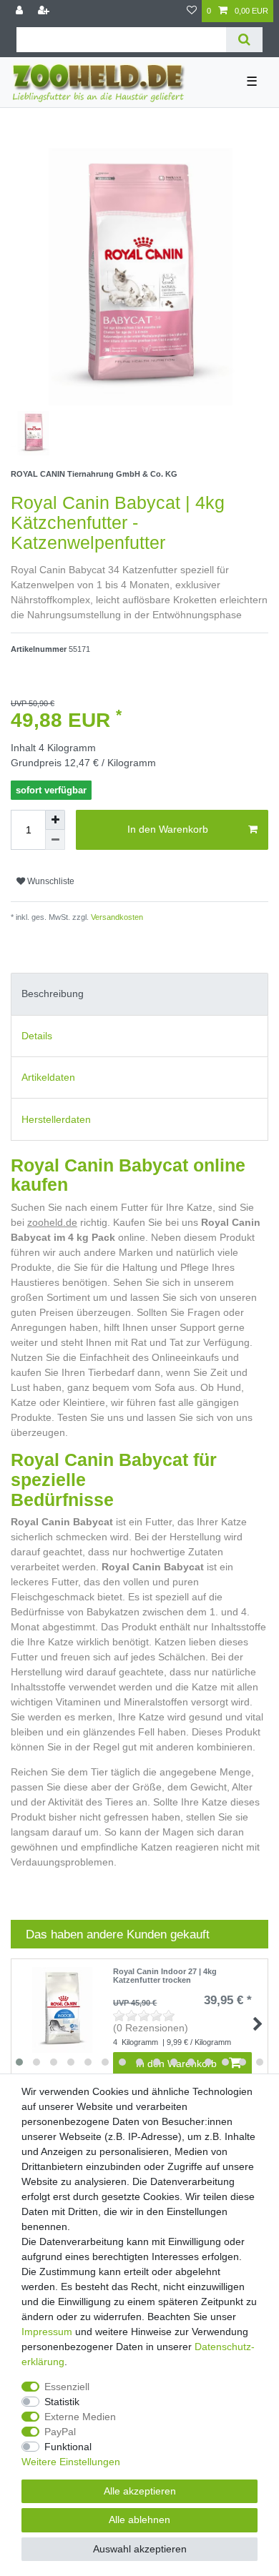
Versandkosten (116, 917)
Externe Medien (80, 2417)
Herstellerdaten (56, 1119)
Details (37, 1036)
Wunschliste (50, 881)
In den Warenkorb (168, 829)
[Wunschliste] (192, 11)
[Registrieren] (45, 11)
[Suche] (244, 40)
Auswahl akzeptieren (140, 2549)
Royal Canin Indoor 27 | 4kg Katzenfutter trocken (165, 1976)
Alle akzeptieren (140, 2491)
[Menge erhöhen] (55, 820)
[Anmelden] (21, 11)
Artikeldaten (48, 1077)
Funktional (68, 2447)
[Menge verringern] (55, 840)
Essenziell (67, 2387)
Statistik (62, 2402)
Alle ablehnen (139, 2520)
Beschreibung (53, 994)
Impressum (47, 2332)
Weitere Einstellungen (71, 2462)
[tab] (139, 994)
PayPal (60, 2432)
